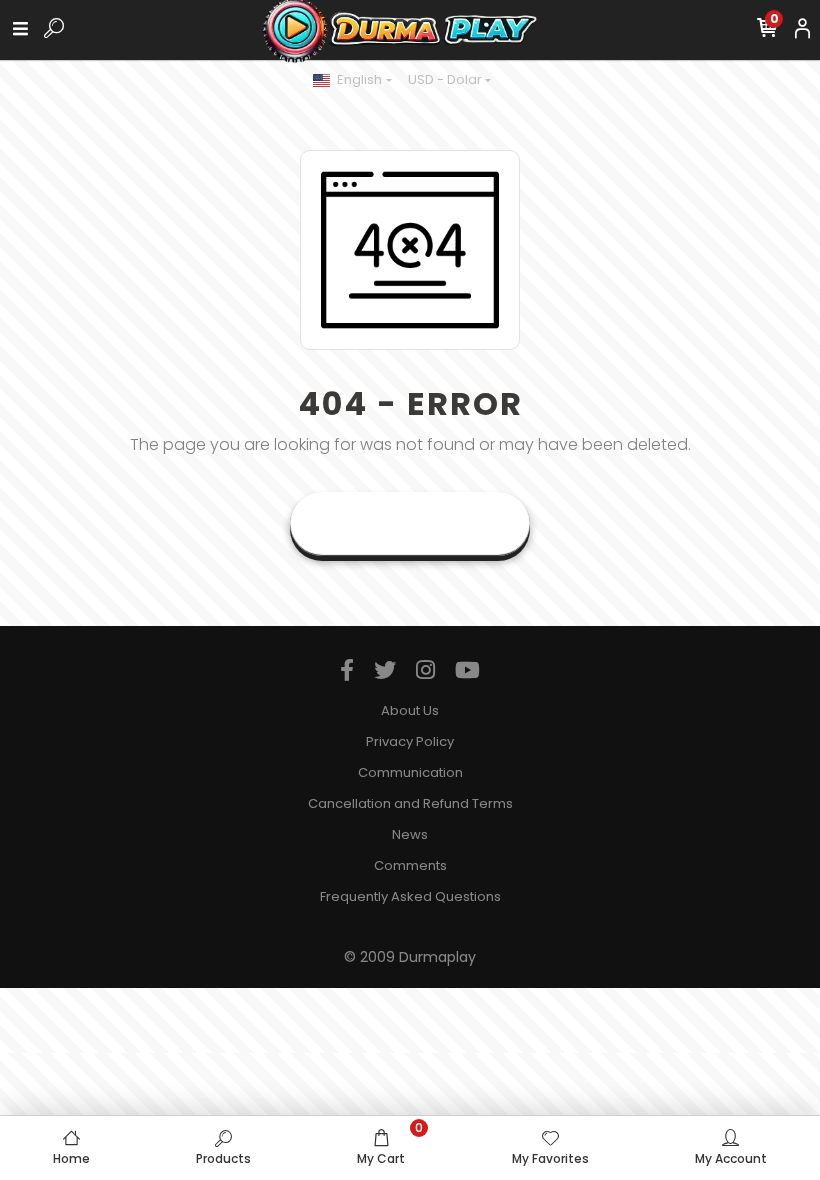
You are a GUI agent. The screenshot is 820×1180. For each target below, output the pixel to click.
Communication (410, 772)
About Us (410, 710)
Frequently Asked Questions (410, 896)
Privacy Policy (410, 741)
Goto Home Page (410, 523)
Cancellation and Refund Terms (410, 803)
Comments (410, 865)
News (410, 834)
